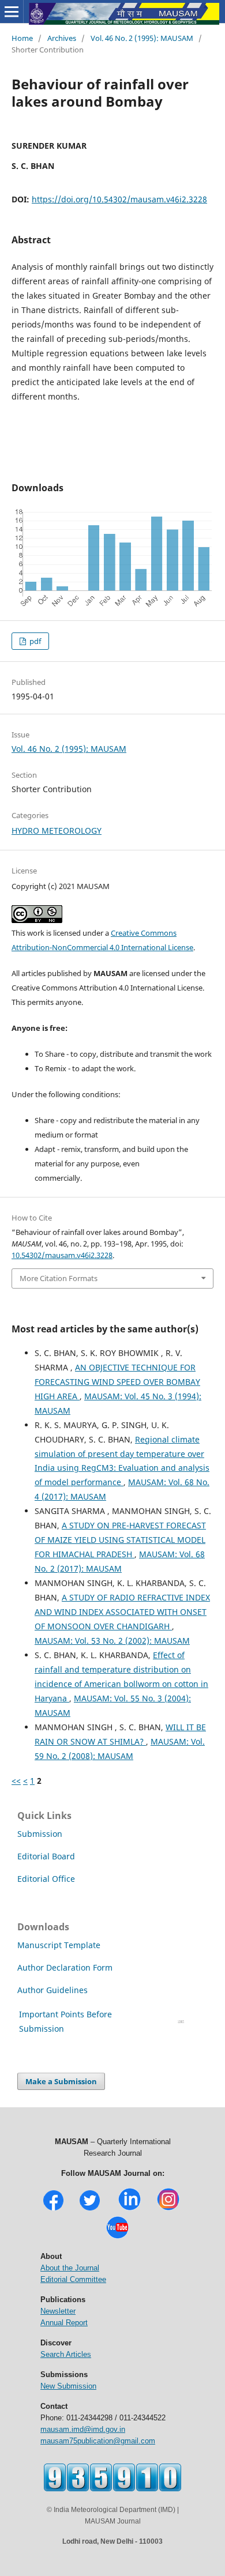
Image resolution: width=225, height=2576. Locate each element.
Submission (40, 1834)
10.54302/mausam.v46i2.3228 (62, 1255)
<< (16, 1781)
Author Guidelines (54, 1990)
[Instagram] (168, 2209)
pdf (34, 641)
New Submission (68, 2386)
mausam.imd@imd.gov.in (83, 2429)
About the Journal (70, 2268)
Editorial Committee (73, 2279)
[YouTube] (117, 2237)
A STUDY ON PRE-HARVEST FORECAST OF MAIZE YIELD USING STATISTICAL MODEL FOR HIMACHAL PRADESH (120, 1540)
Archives (62, 38)
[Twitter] (90, 2209)
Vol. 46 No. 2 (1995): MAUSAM (142, 38)
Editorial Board (46, 1856)
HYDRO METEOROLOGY (57, 831)
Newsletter (58, 2311)
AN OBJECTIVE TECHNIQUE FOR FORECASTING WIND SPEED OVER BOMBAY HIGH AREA (117, 1382)
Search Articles (66, 2354)
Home (22, 38)
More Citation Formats (59, 1278)
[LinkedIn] (130, 2209)
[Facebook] (53, 2209)
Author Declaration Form (65, 1967)
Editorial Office (46, 1879)
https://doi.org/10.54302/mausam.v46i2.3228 (119, 199)
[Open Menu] (12, 12)
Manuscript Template (59, 1945)
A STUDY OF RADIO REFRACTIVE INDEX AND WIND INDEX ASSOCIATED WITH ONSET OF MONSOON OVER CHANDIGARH (122, 1612)
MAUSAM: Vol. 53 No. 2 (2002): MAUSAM (112, 1641)
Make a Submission (61, 2081)
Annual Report (64, 2323)
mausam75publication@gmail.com (98, 2441)
